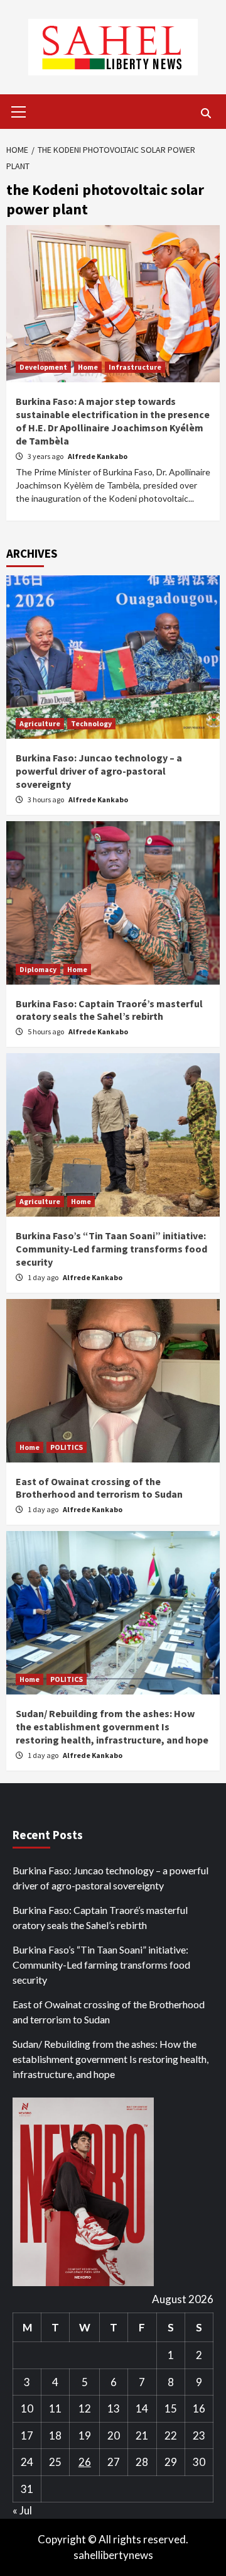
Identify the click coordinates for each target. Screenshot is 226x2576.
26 (85, 2462)
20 (114, 2435)
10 (27, 2408)
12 (85, 2408)
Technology (91, 723)
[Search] (206, 113)
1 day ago (44, 1277)
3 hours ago (46, 799)
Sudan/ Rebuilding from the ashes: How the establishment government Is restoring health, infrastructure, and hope (112, 1727)
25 (55, 2462)
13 (114, 2408)
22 (171, 2435)
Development (43, 367)
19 (85, 2435)
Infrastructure (135, 367)
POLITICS (67, 1447)
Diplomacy (38, 969)
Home (88, 367)
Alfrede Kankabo (98, 456)
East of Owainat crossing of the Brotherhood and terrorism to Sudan (99, 1488)
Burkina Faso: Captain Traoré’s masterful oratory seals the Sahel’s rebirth (109, 1010)
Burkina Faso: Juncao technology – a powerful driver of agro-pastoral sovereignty (99, 771)
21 (142, 2435)
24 (27, 2462)
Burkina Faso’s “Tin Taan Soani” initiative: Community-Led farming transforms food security (111, 1249)
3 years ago (46, 456)
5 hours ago (46, 1031)
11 (55, 2408)
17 (27, 2435)
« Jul (22, 2510)
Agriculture (40, 723)
